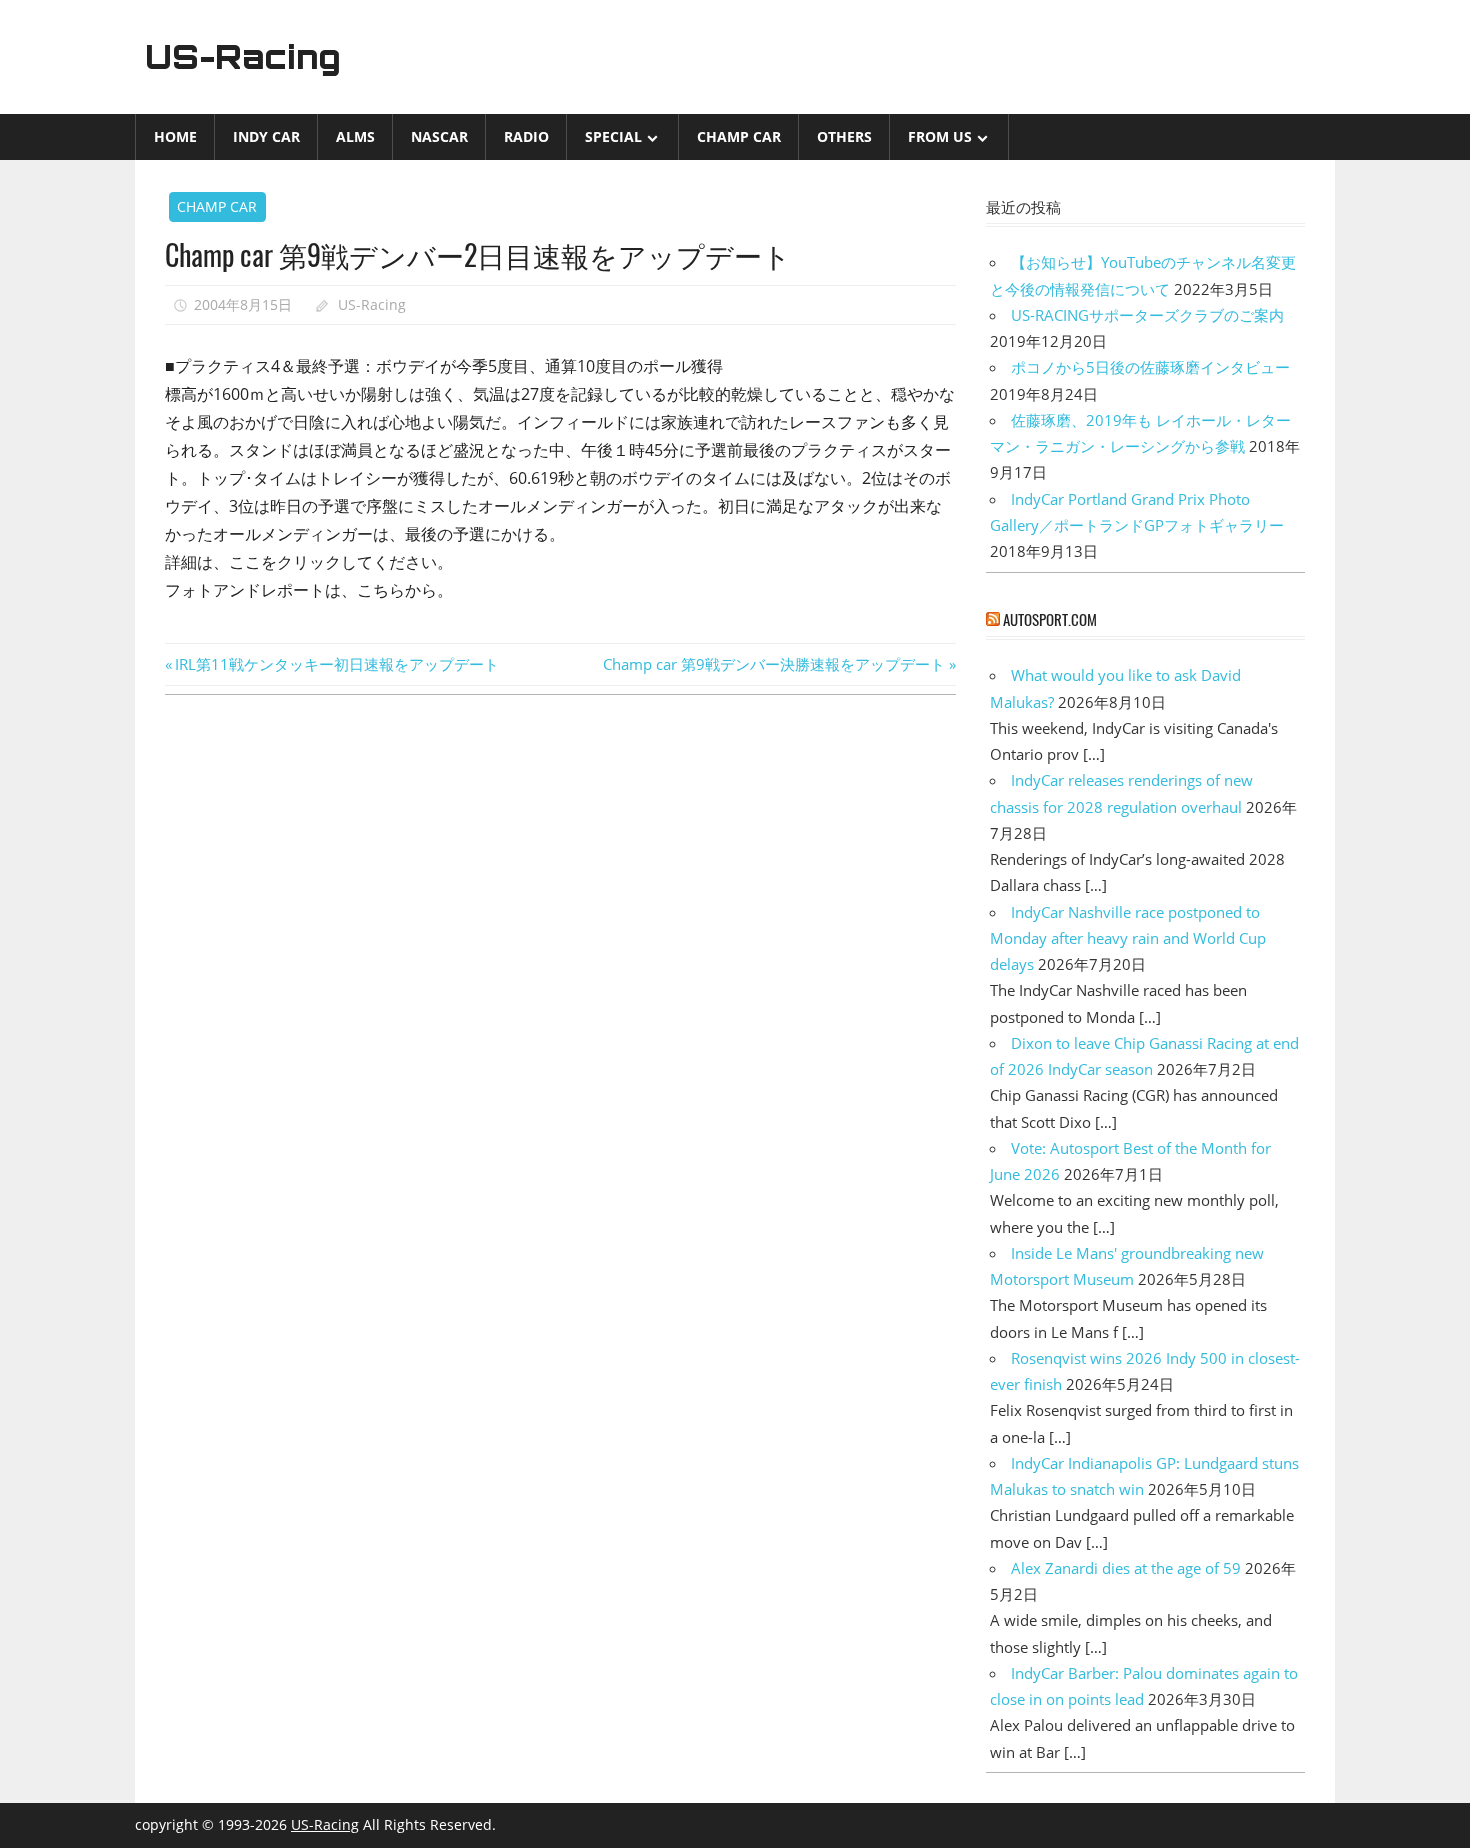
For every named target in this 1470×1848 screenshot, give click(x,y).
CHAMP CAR (739, 136)
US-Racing (243, 57)
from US (940, 136)
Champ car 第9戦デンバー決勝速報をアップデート (774, 664)
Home (175, 136)
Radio (526, 136)
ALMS (355, 136)
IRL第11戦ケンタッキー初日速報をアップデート (336, 664)
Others (844, 136)
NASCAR (439, 136)
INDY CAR (266, 136)
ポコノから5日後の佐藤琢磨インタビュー (1150, 367)
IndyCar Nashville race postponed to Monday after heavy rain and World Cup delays (1128, 938)
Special (613, 136)
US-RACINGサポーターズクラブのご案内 (1147, 315)
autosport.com (1050, 619)
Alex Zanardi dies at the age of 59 (1126, 1568)
